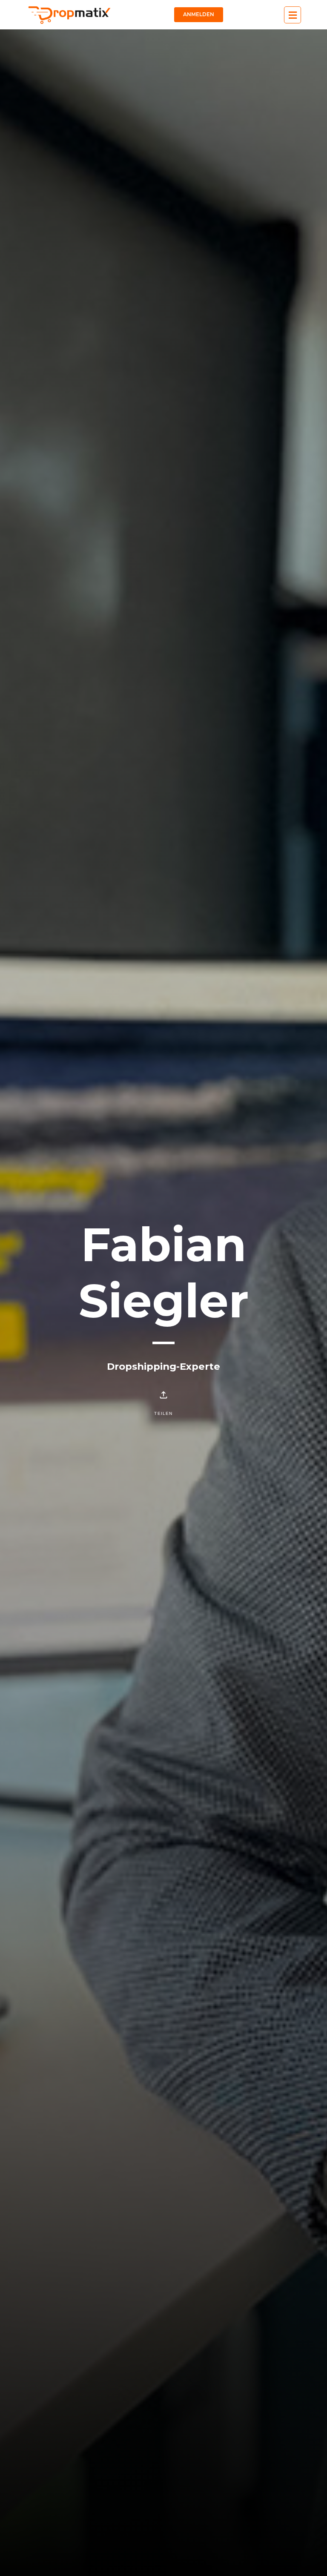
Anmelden (199, 14)
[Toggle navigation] (293, 15)
